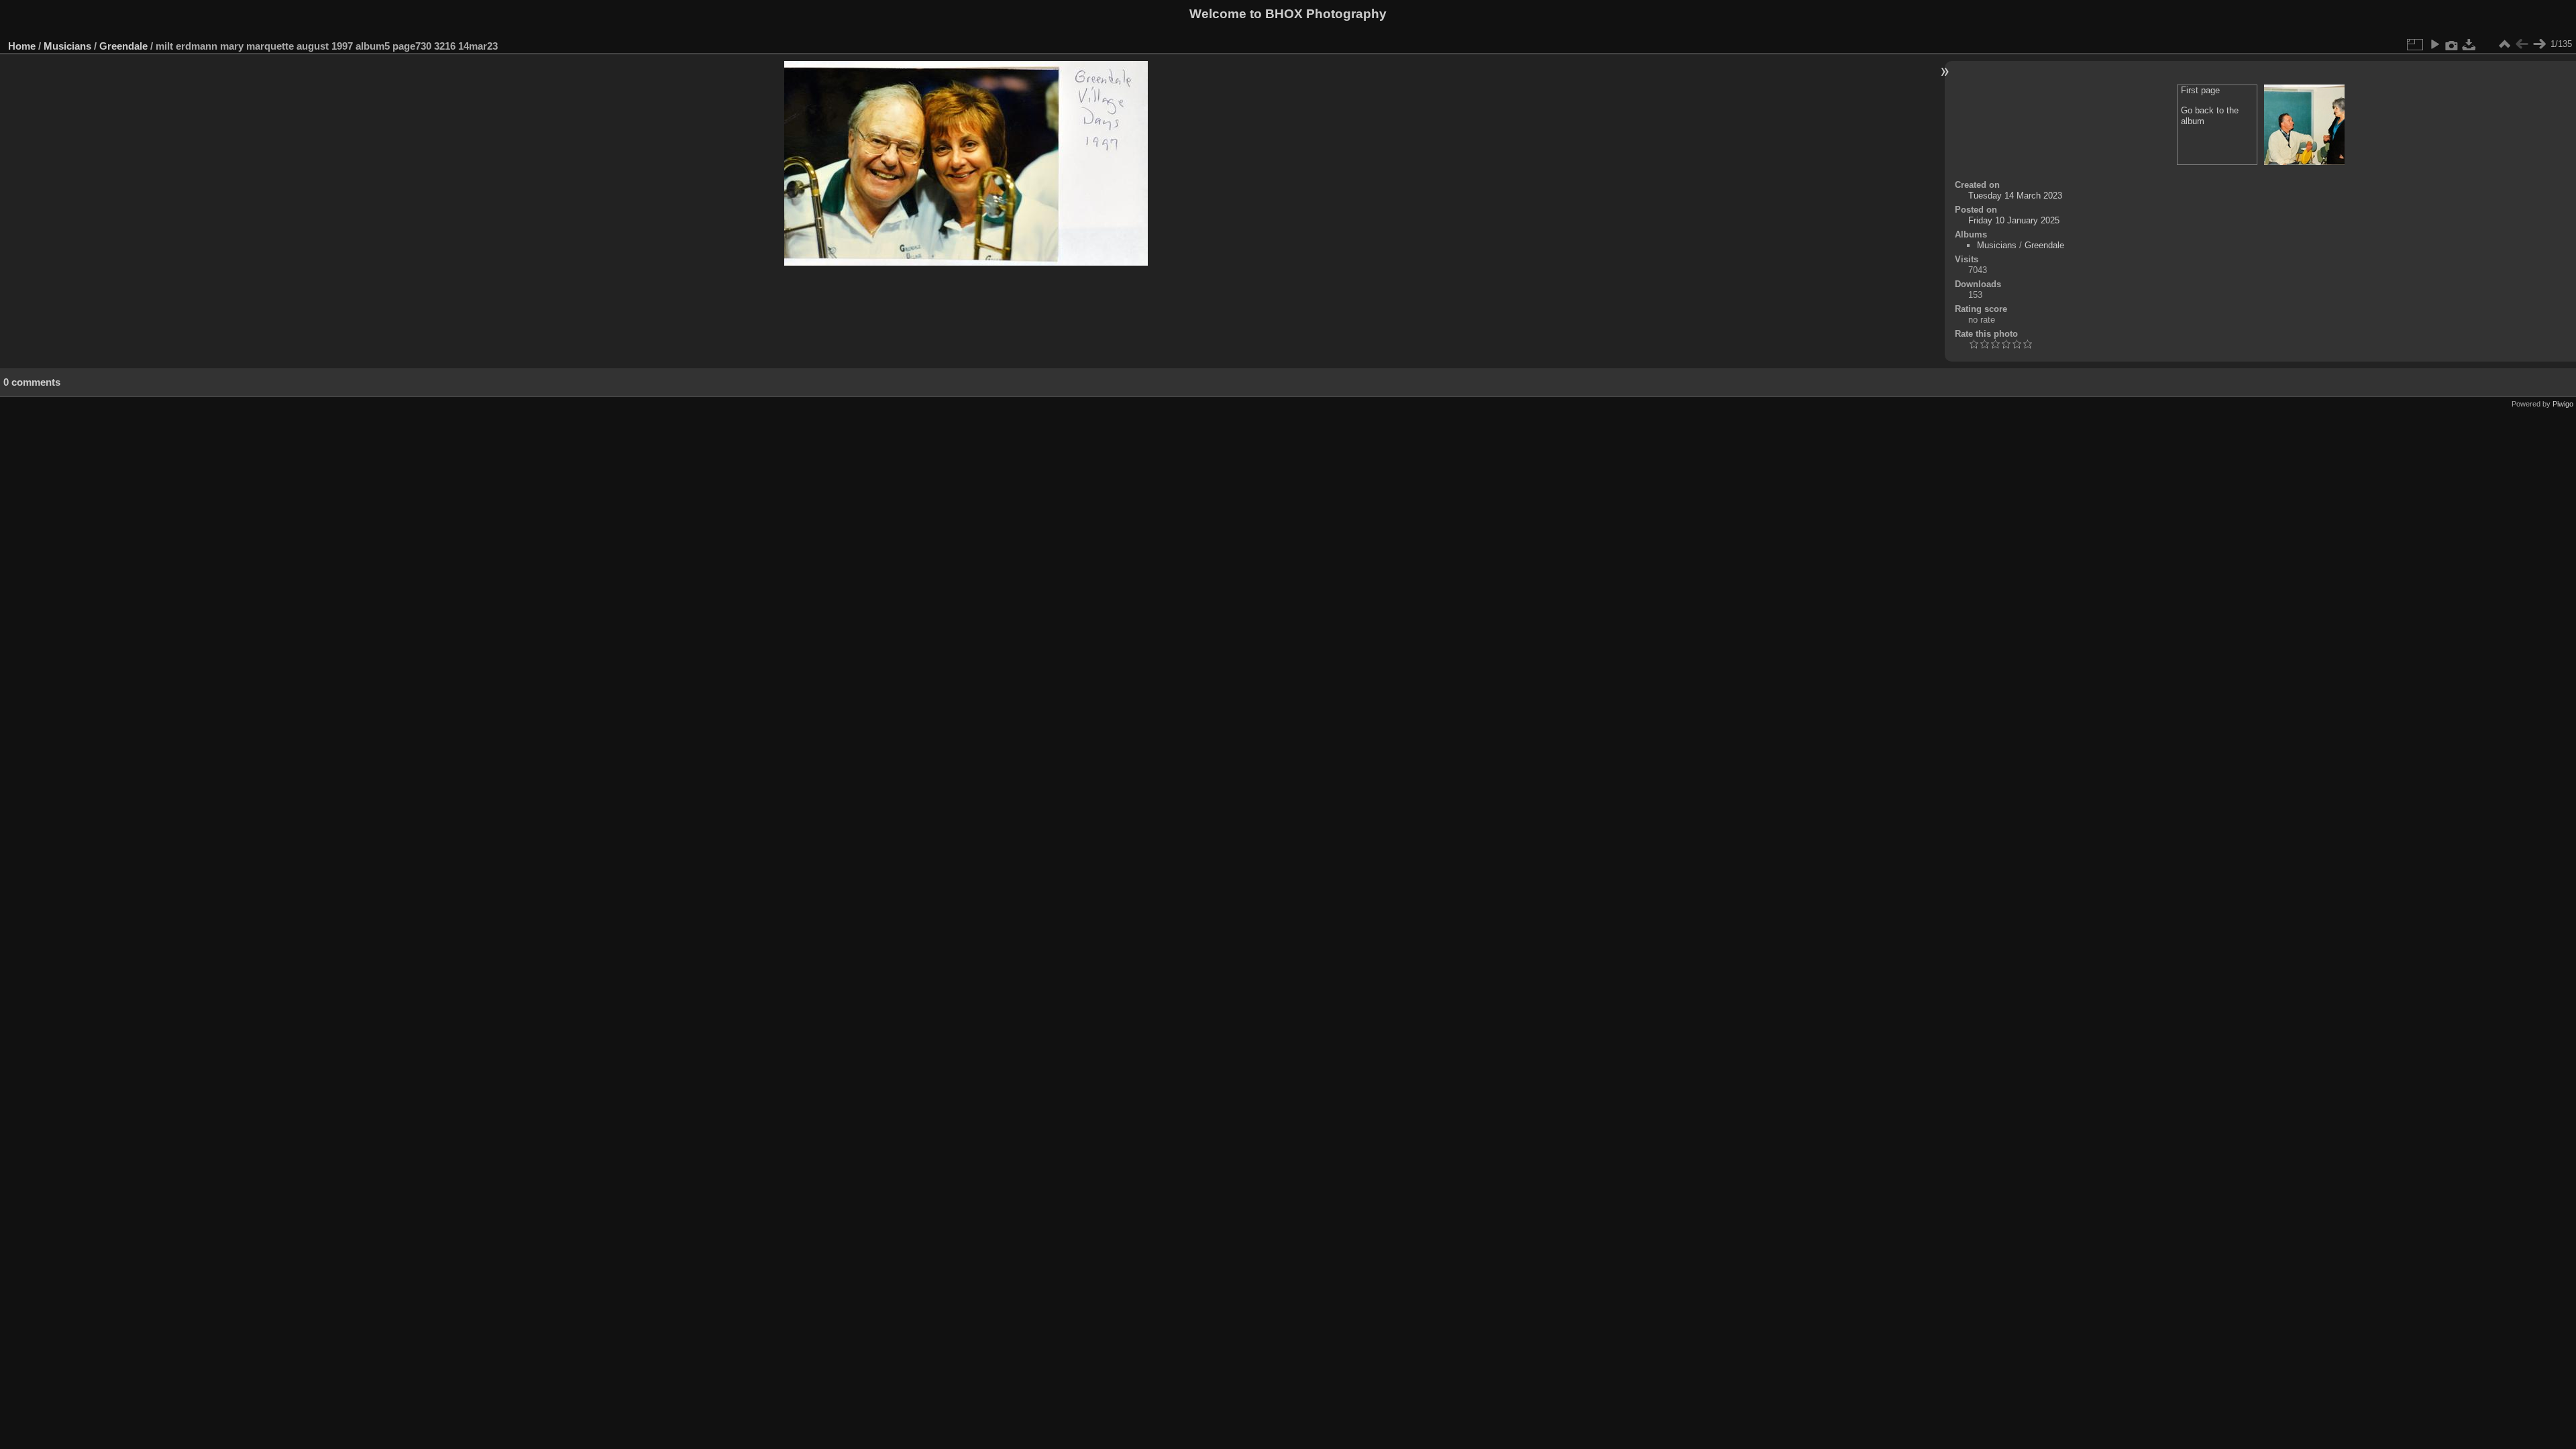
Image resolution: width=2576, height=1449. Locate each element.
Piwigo (2563, 404)
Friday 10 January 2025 (2014, 220)
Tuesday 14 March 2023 (2015, 196)
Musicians (67, 46)
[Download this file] (2469, 44)
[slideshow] (2434, 44)
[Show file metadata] (2452, 44)
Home (22, 46)
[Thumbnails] (2504, 44)
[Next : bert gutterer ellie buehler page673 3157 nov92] (2539, 44)
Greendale (123, 46)
